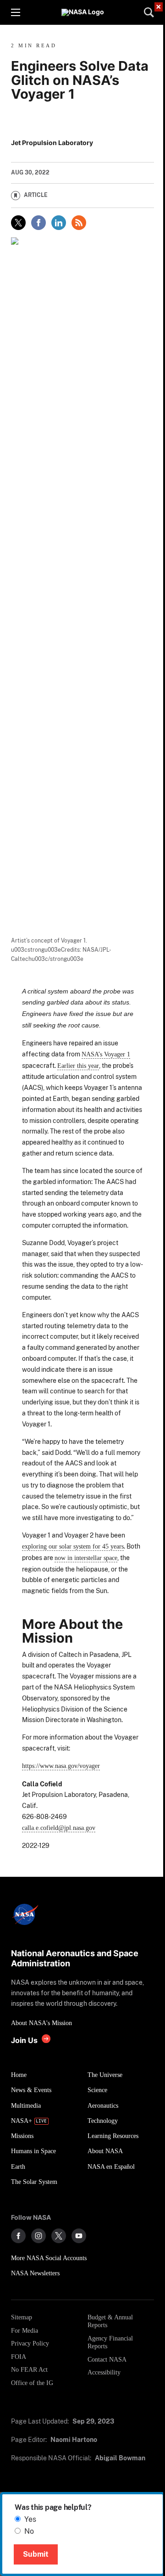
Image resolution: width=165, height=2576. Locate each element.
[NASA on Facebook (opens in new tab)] (18, 2236)
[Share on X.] (18, 223)
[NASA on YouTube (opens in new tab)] (79, 2236)
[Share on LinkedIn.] (59, 223)
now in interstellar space (86, 1558)
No (29, 2531)
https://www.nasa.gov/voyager (61, 1766)
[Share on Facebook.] (38, 223)
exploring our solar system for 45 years (73, 1546)
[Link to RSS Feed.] (79, 223)
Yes (30, 2519)
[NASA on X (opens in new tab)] (59, 2236)
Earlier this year (78, 1066)
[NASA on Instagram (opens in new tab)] (38, 2236)
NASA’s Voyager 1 (106, 1054)
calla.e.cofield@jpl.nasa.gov (59, 1828)
